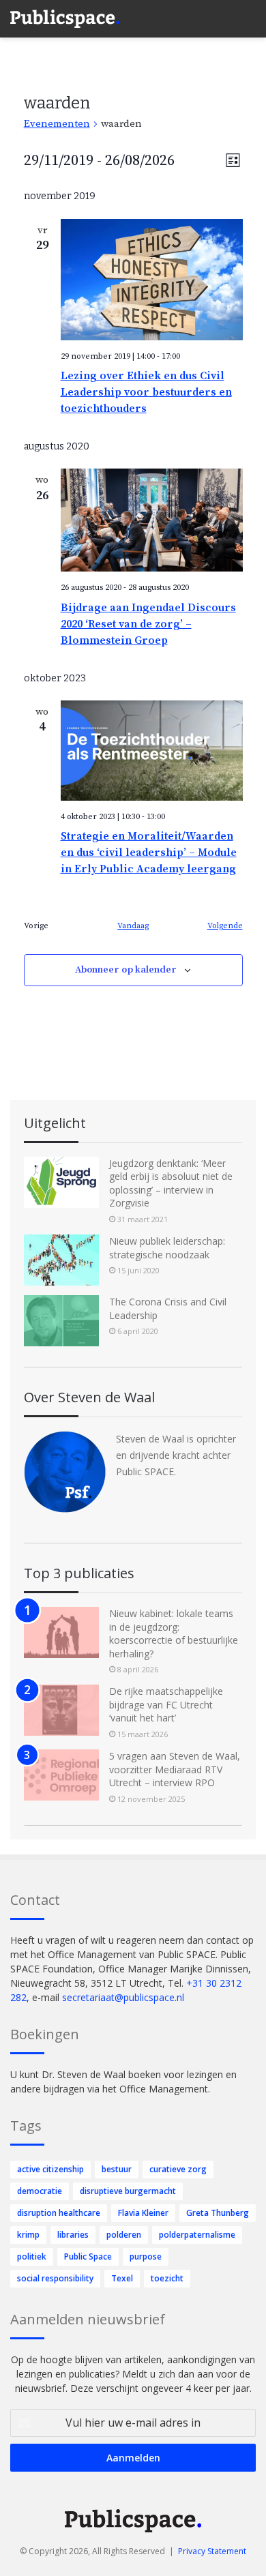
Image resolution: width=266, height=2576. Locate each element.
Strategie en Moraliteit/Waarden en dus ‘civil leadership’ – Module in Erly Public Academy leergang (149, 853)
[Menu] (249, 14)
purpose (146, 2256)
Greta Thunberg (218, 2213)
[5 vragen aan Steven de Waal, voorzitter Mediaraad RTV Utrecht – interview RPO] (61, 1775)
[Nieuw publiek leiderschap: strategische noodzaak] (61, 1260)
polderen (124, 2235)
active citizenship (50, 2169)
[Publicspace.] (65, 19)
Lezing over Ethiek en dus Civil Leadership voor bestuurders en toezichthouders (146, 392)
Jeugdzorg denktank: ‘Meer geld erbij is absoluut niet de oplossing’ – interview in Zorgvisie (171, 1183)
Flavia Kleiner (143, 2213)
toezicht (167, 2278)
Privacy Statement (212, 2551)
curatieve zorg (178, 2169)
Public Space (88, 2256)
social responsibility (55, 2278)
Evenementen (57, 124)
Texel (122, 2278)
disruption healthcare (59, 2213)
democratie (40, 2191)
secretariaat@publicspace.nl (123, 1997)
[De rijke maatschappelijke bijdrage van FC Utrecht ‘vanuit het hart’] (61, 1710)
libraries (73, 2235)
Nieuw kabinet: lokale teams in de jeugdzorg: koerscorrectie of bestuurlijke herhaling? (174, 1633)
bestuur (117, 2169)
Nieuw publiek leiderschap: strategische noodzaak (167, 1248)
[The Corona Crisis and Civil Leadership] (61, 1321)
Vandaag (133, 926)
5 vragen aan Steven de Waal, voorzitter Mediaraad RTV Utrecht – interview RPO (175, 1769)
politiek (32, 2256)
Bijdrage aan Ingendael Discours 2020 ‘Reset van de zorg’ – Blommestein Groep (148, 624)
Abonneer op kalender (126, 970)
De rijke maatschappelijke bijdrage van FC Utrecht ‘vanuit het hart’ (166, 1704)
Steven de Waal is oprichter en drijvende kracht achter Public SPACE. (176, 1455)
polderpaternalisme (197, 2235)
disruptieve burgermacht (128, 2191)
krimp (28, 2235)
